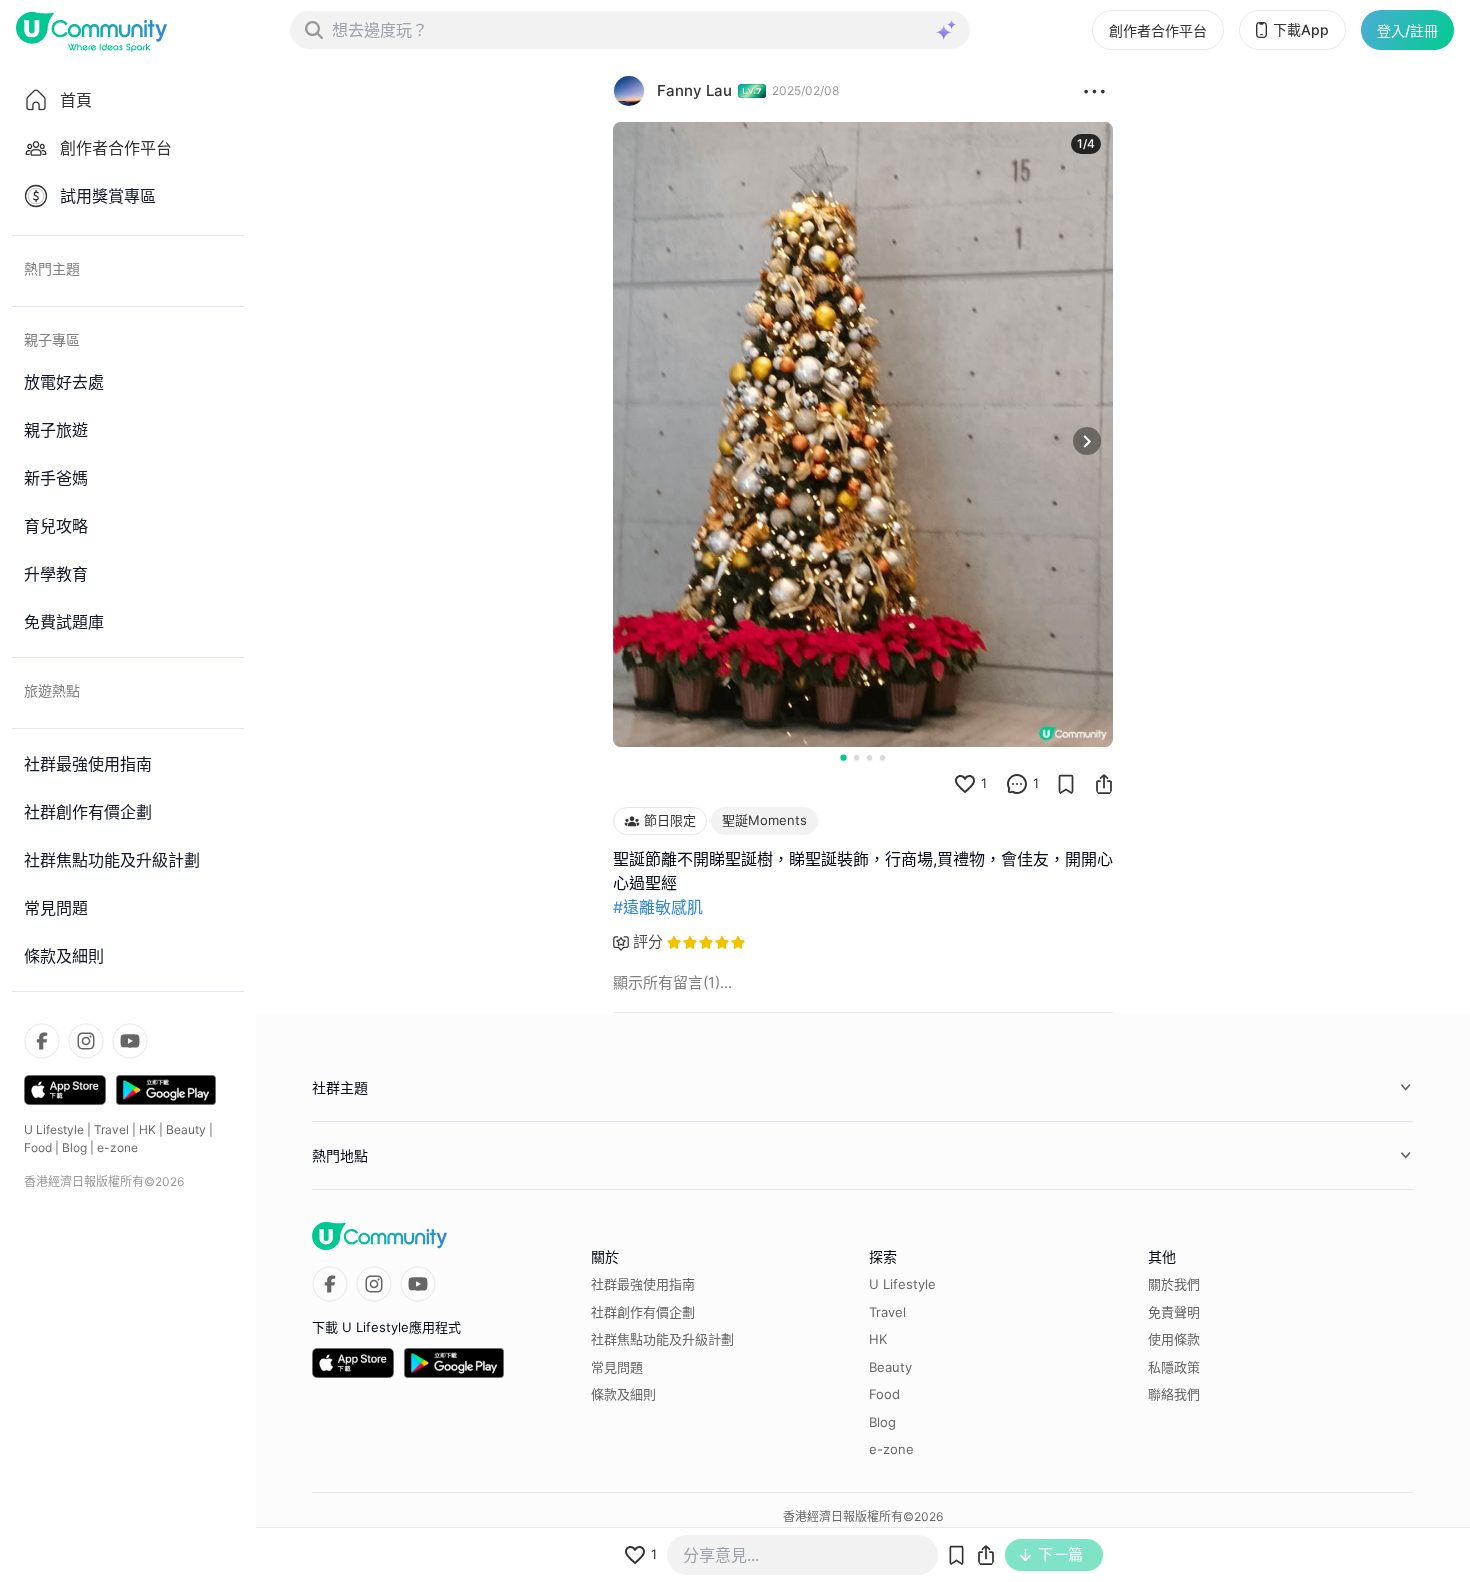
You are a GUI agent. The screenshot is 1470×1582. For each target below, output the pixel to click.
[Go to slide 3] (869, 757)
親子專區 (52, 339)
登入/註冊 (1407, 30)
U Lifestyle (54, 1129)
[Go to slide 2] (856, 757)
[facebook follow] (42, 1041)
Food (38, 1147)
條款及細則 (623, 1394)
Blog (74, 1147)
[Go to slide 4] (882, 757)
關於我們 (1174, 1284)
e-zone (117, 1147)
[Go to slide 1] (843, 757)
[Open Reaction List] (1094, 91)
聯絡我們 (1174, 1394)
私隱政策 (1174, 1367)
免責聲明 (1174, 1312)
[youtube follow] (130, 1041)
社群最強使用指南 (643, 1284)
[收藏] (1066, 784)
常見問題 (617, 1367)
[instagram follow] (86, 1041)
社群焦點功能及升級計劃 (662, 1339)
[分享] (1104, 784)
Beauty (186, 1129)
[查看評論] (1017, 784)
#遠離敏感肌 (658, 907)
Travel (111, 1129)
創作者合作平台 (1158, 30)
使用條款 (1174, 1339)
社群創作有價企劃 (643, 1312)
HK (147, 1129)
